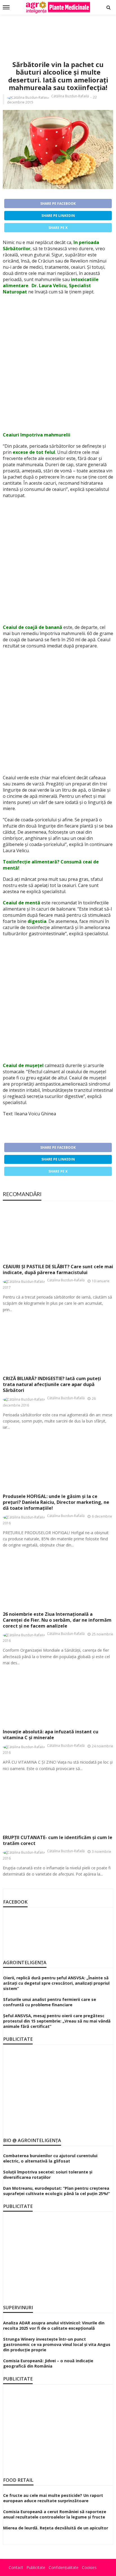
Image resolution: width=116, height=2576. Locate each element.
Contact (16, 2567)
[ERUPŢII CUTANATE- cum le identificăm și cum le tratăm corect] (58, 1803)
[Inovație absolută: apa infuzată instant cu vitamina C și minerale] (58, 1698)
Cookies (89, 2567)
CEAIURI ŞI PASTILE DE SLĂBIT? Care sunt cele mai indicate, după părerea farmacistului (58, 1270)
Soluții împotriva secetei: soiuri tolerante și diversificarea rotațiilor (48, 2175)
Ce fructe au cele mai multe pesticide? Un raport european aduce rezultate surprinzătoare (53, 2498)
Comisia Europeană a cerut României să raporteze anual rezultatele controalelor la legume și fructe (55, 2514)
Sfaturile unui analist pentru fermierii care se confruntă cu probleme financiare (50, 2002)
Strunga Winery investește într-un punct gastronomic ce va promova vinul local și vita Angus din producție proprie (57, 2344)
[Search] (108, 7)
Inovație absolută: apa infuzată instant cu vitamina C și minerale (51, 1735)
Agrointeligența (25, 1963)
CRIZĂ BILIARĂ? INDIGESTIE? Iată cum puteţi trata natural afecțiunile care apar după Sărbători (52, 1384)
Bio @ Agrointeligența (32, 2140)
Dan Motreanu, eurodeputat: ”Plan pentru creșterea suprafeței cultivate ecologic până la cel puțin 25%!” (56, 2191)
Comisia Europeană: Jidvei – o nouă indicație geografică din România (48, 2363)
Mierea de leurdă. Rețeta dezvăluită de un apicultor (56, 2528)
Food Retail (18, 2480)
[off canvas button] (6, 7)
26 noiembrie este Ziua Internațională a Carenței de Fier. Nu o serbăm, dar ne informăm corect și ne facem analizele (57, 1620)
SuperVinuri (18, 2308)
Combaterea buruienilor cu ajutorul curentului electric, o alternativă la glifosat (50, 2158)
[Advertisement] (58, 31)
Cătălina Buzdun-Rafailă (70, 96)
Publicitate (36, 2567)
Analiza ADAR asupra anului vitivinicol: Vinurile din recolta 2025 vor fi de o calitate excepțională (54, 2325)
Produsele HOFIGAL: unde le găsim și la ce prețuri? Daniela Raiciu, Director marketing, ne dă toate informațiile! (56, 1502)
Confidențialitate (64, 2567)
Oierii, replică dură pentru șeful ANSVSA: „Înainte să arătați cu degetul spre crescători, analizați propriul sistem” (56, 1983)
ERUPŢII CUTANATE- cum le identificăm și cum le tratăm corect (58, 1840)
